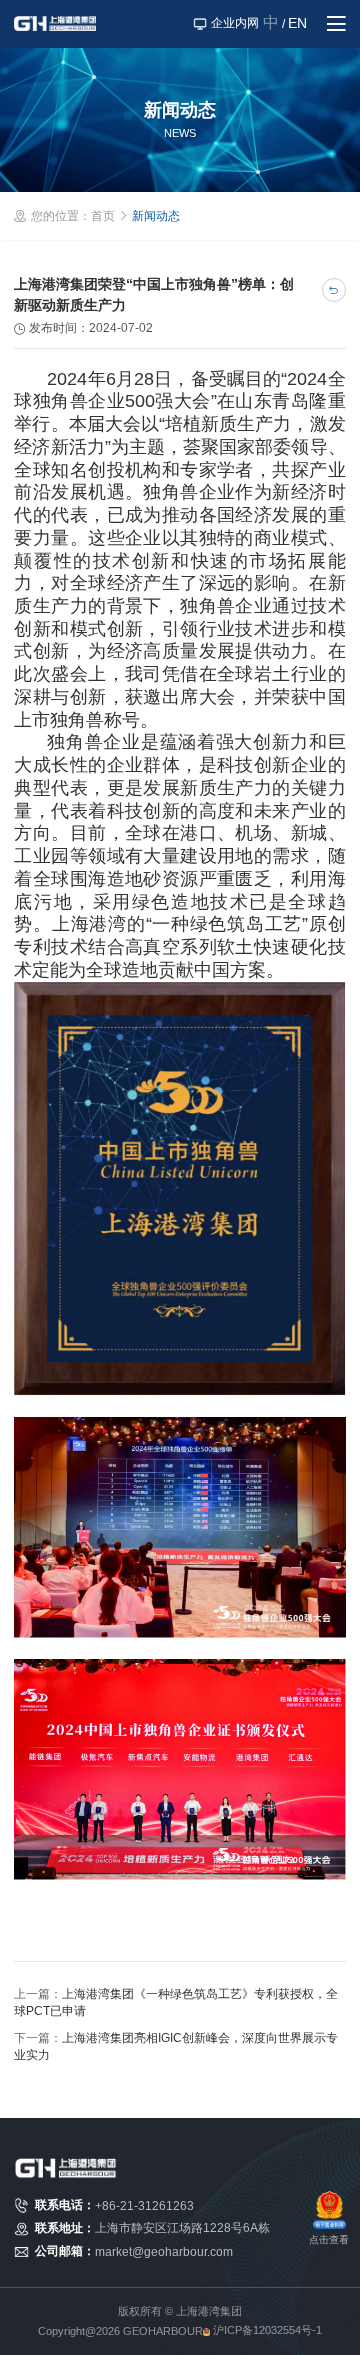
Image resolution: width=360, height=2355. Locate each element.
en (297, 23)
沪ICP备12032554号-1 (267, 2330)
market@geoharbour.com (164, 2252)
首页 (103, 216)
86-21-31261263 (148, 2206)
